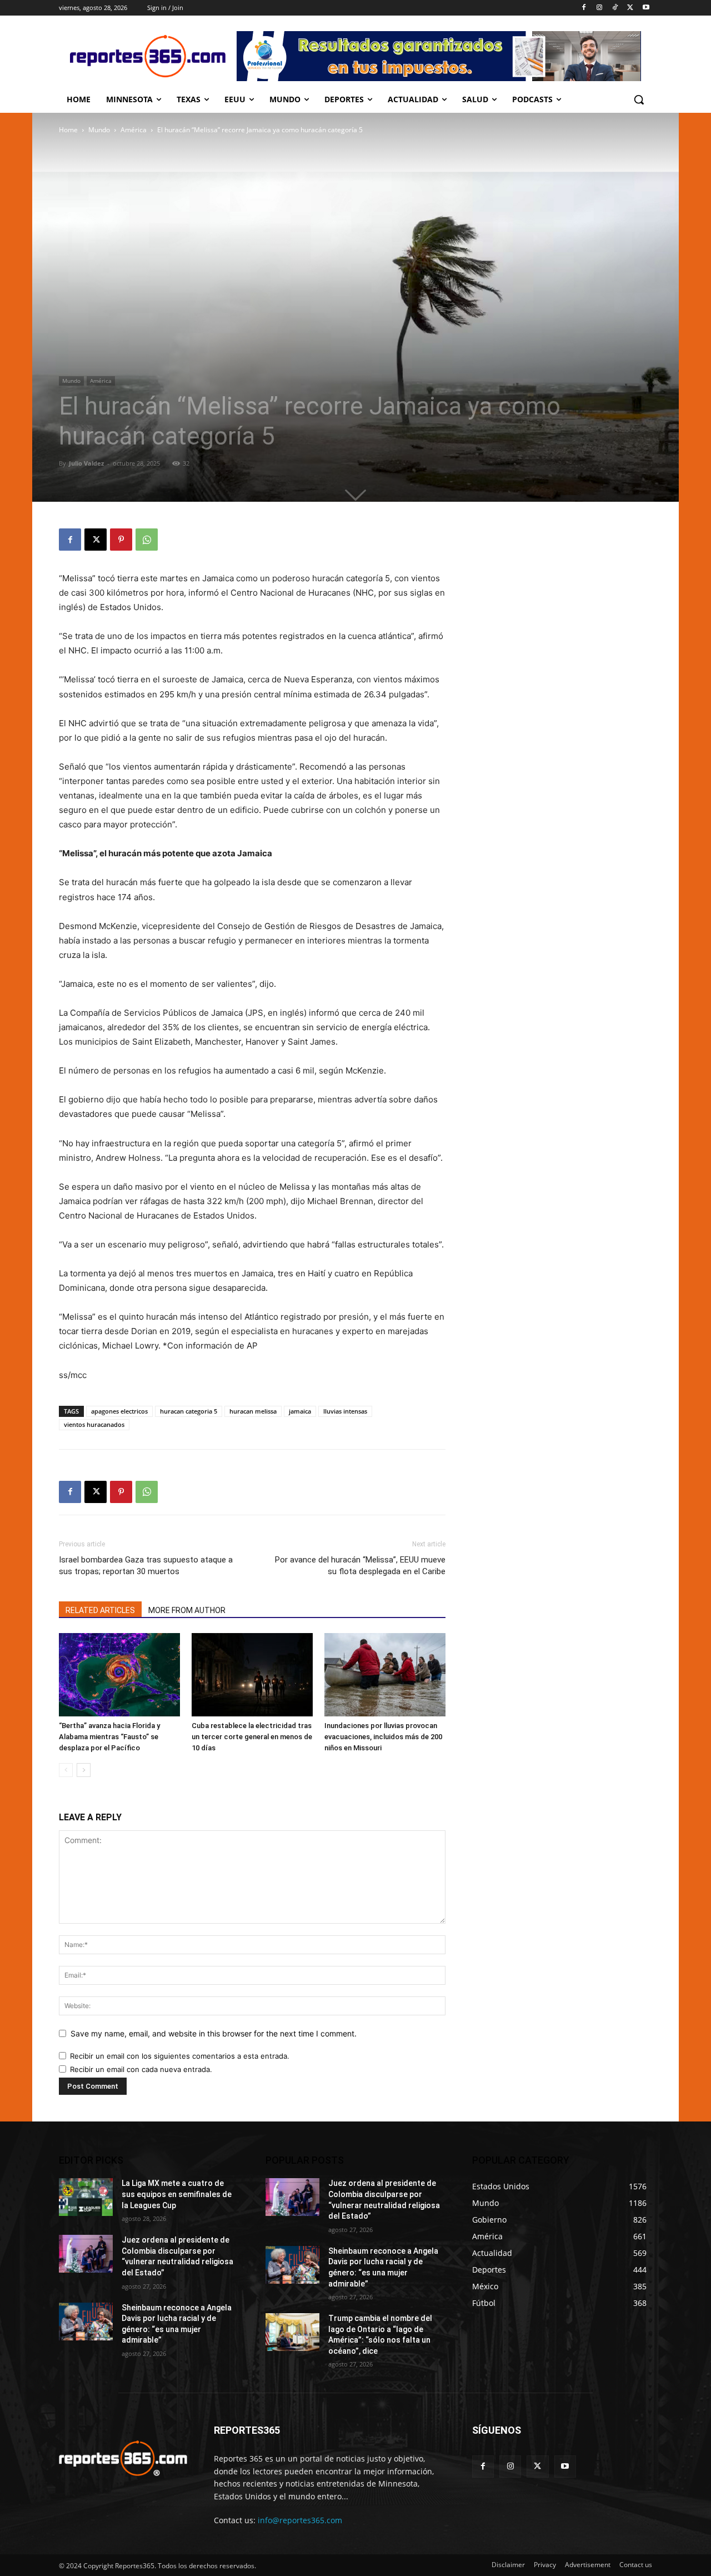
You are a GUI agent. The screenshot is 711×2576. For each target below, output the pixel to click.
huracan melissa (253, 1411)
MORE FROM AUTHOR (187, 1610)
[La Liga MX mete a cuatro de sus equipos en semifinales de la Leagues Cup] (86, 2197)
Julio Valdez (86, 463)
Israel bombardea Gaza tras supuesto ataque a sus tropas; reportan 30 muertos (146, 1566)
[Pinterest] (121, 540)
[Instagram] (600, 8)
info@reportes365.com (300, 2520)
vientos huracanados (94, 1424)
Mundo (99, 130)
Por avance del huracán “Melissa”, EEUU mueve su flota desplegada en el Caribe (360, 1566)
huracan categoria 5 (189, 1411)
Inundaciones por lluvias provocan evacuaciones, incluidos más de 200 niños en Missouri (383, 1737)
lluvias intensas (345, 1411)
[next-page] (84, 1770)
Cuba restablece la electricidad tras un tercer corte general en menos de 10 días (252, 1737)
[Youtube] (646, 8)
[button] (639, 99)
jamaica (300, 1411)
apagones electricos (119, 1411)
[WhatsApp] (147, 540)
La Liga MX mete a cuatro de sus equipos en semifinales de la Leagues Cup (177, 2194)
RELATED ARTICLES (100, 1610)
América (134, 130)
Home (68, 130)
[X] (630, 8)
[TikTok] (615, 8)
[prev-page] (66, 1770)
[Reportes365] (148, 56)
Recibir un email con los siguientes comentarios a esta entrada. (180, 2056)
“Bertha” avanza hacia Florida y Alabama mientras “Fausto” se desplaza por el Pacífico (109, 1737)
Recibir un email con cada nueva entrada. (141, 2069)
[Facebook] (584, 8)
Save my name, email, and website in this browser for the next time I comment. (214, 2033)
